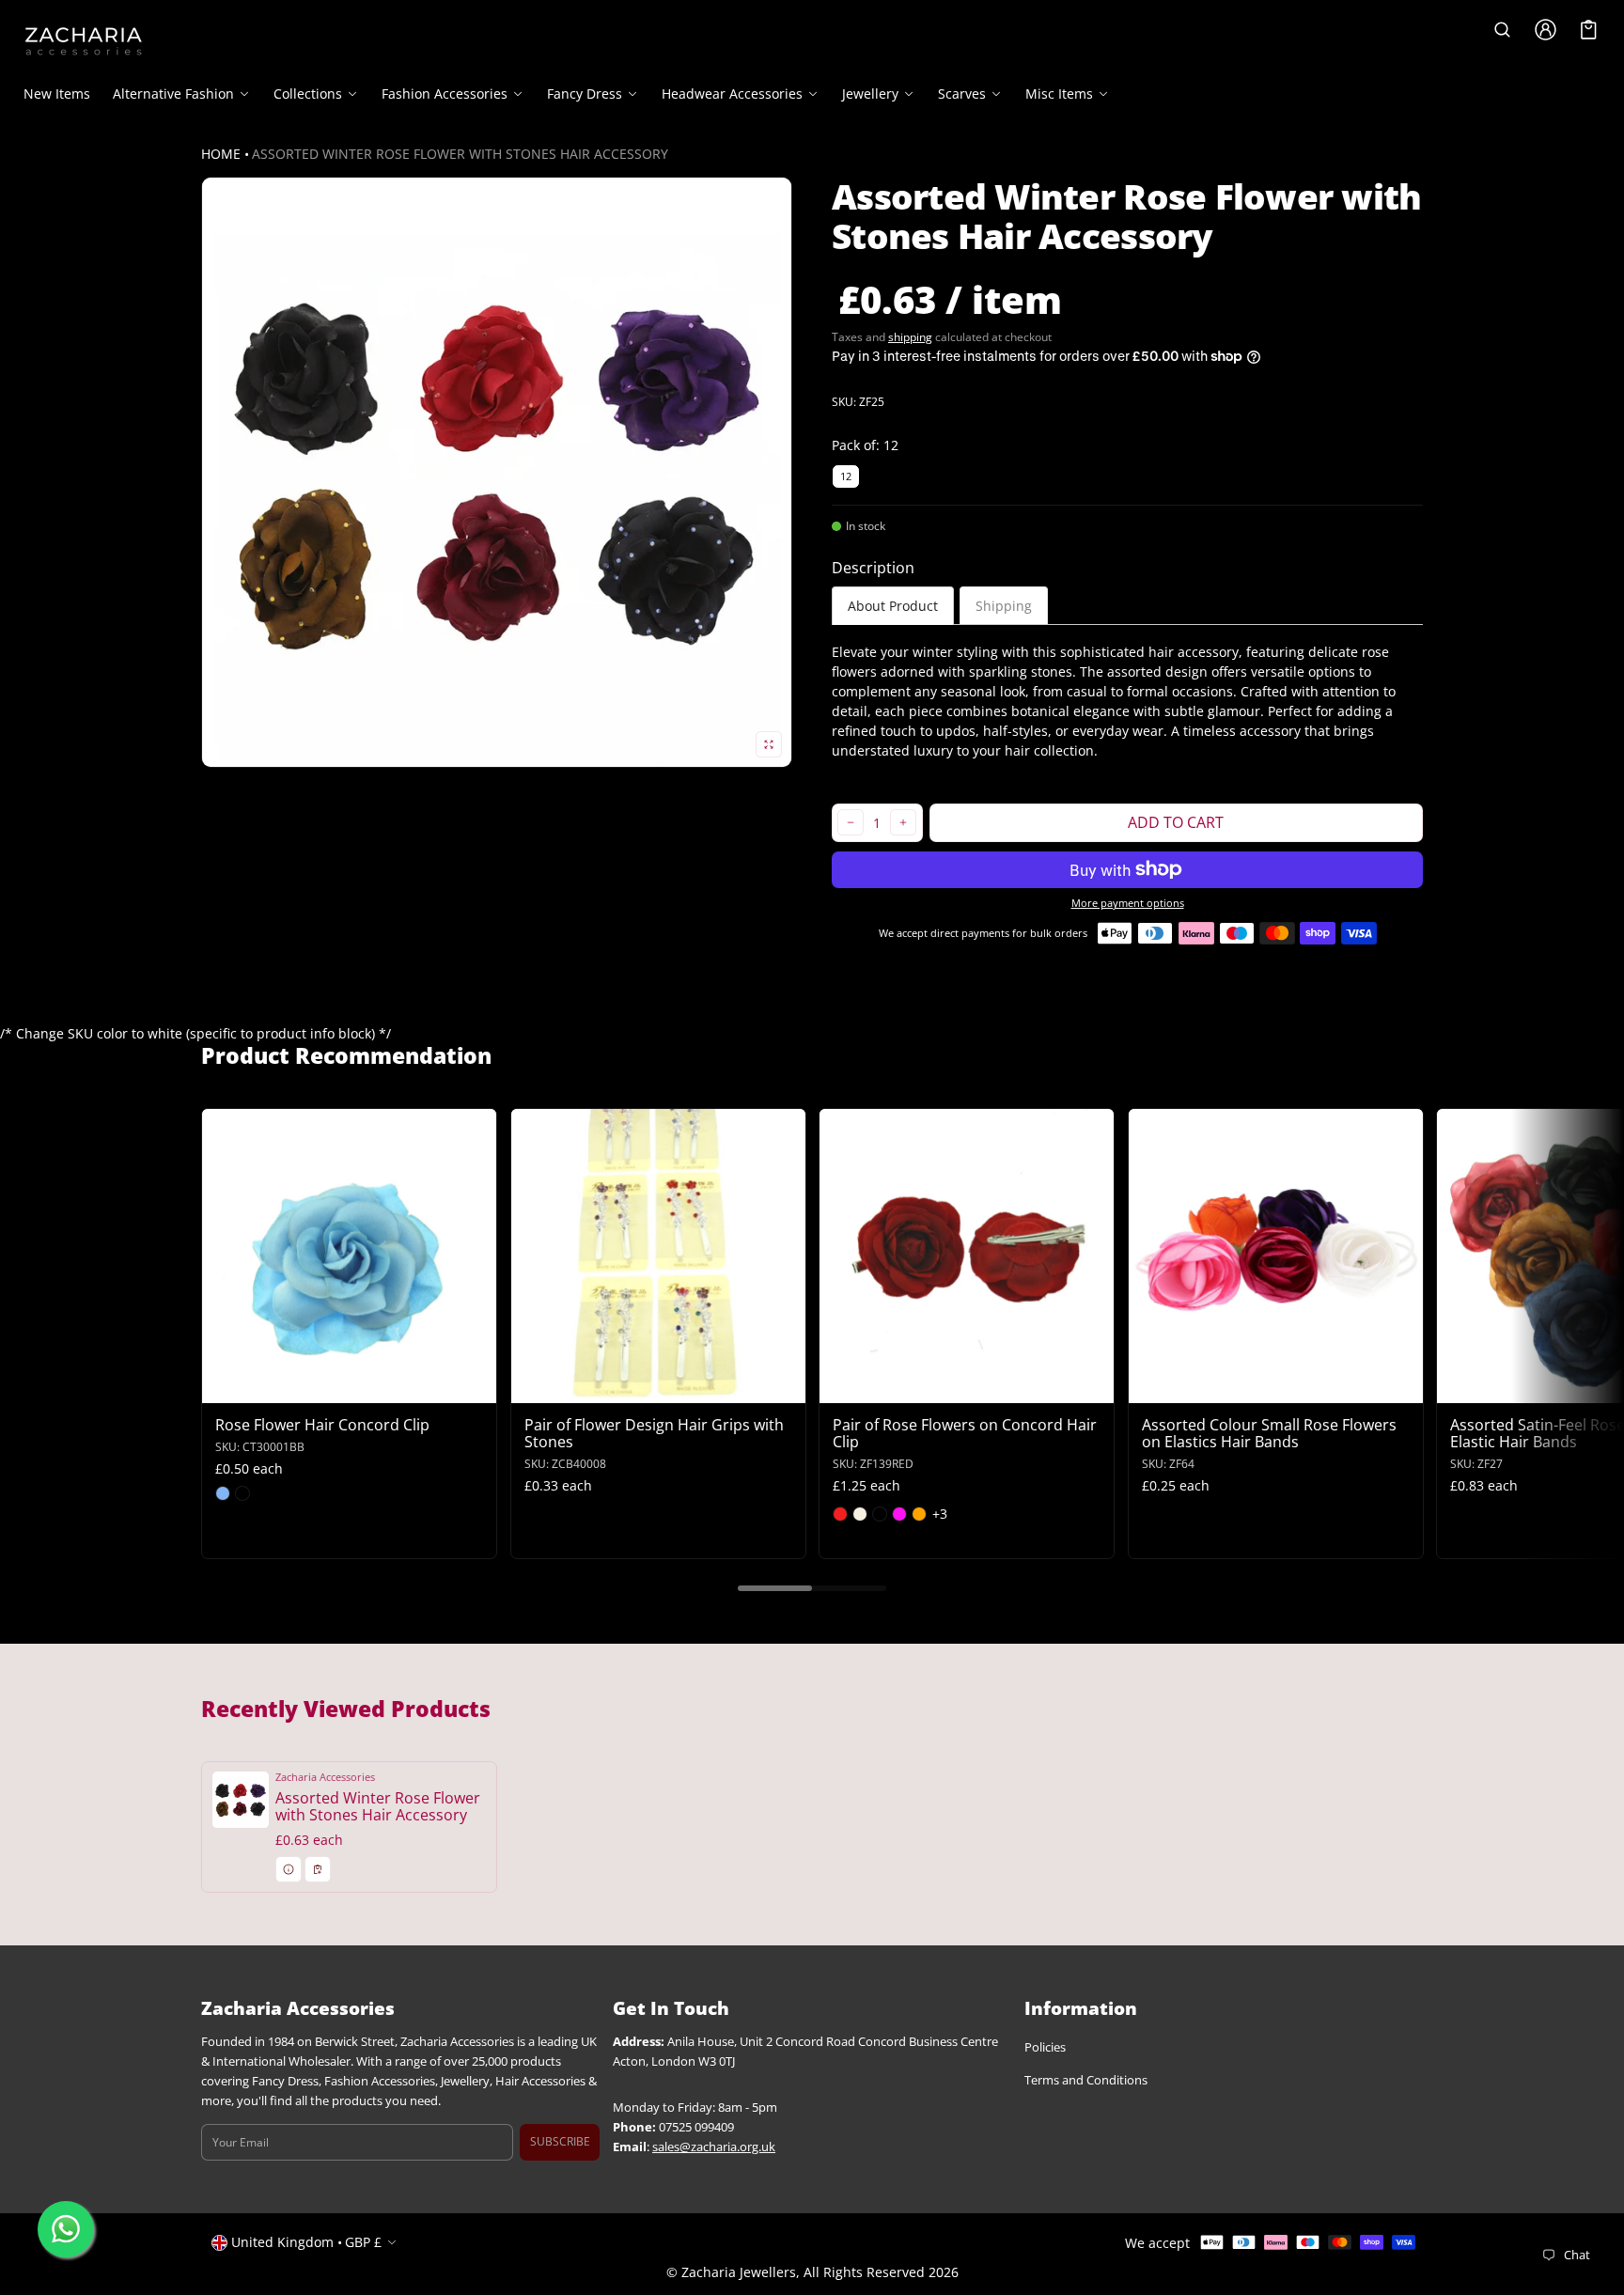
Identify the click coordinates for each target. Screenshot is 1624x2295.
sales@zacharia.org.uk (714, 2147)
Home (221, 154)
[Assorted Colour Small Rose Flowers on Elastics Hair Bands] (1276, 1256)
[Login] (1546, 30)
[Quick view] (225, 1387)
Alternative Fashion (173, 94)
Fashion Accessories (445, 94)
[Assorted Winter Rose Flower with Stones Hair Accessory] (349, 1827)
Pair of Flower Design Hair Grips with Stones (654, 1433)
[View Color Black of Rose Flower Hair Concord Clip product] (242, 1493)
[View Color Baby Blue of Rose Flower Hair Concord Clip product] (223, 1493)
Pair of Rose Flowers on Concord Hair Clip (965, 1433)
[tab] (893, 606)
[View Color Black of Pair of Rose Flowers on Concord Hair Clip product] (880, 1514)
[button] (1503, 30)
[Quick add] (262, 1387)
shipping (910, 337)
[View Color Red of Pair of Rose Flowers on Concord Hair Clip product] (840, 1514)
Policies (1045, 2048)
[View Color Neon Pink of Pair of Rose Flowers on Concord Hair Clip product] (899, 1514)
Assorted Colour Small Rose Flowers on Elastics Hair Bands (1269, 1433)
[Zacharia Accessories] (84, 41)
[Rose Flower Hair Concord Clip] (349, 1256)
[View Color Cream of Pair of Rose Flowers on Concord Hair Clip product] (860, 1514)
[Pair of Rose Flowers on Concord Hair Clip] (967, 1256)
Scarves (962, 94)
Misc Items (1059, 94)
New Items (57, 94)
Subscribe (560, 2142)
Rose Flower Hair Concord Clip (322, 1425)
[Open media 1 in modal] (497, 472)
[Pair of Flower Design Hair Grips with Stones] (658, 1256)
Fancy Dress (585, 94)
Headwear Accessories (732, 94)
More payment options (1128, 903)
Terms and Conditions (1086, 2081)
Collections (308, 94)
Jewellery (870, 94)
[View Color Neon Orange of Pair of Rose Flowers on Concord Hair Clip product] (919, 1514)
